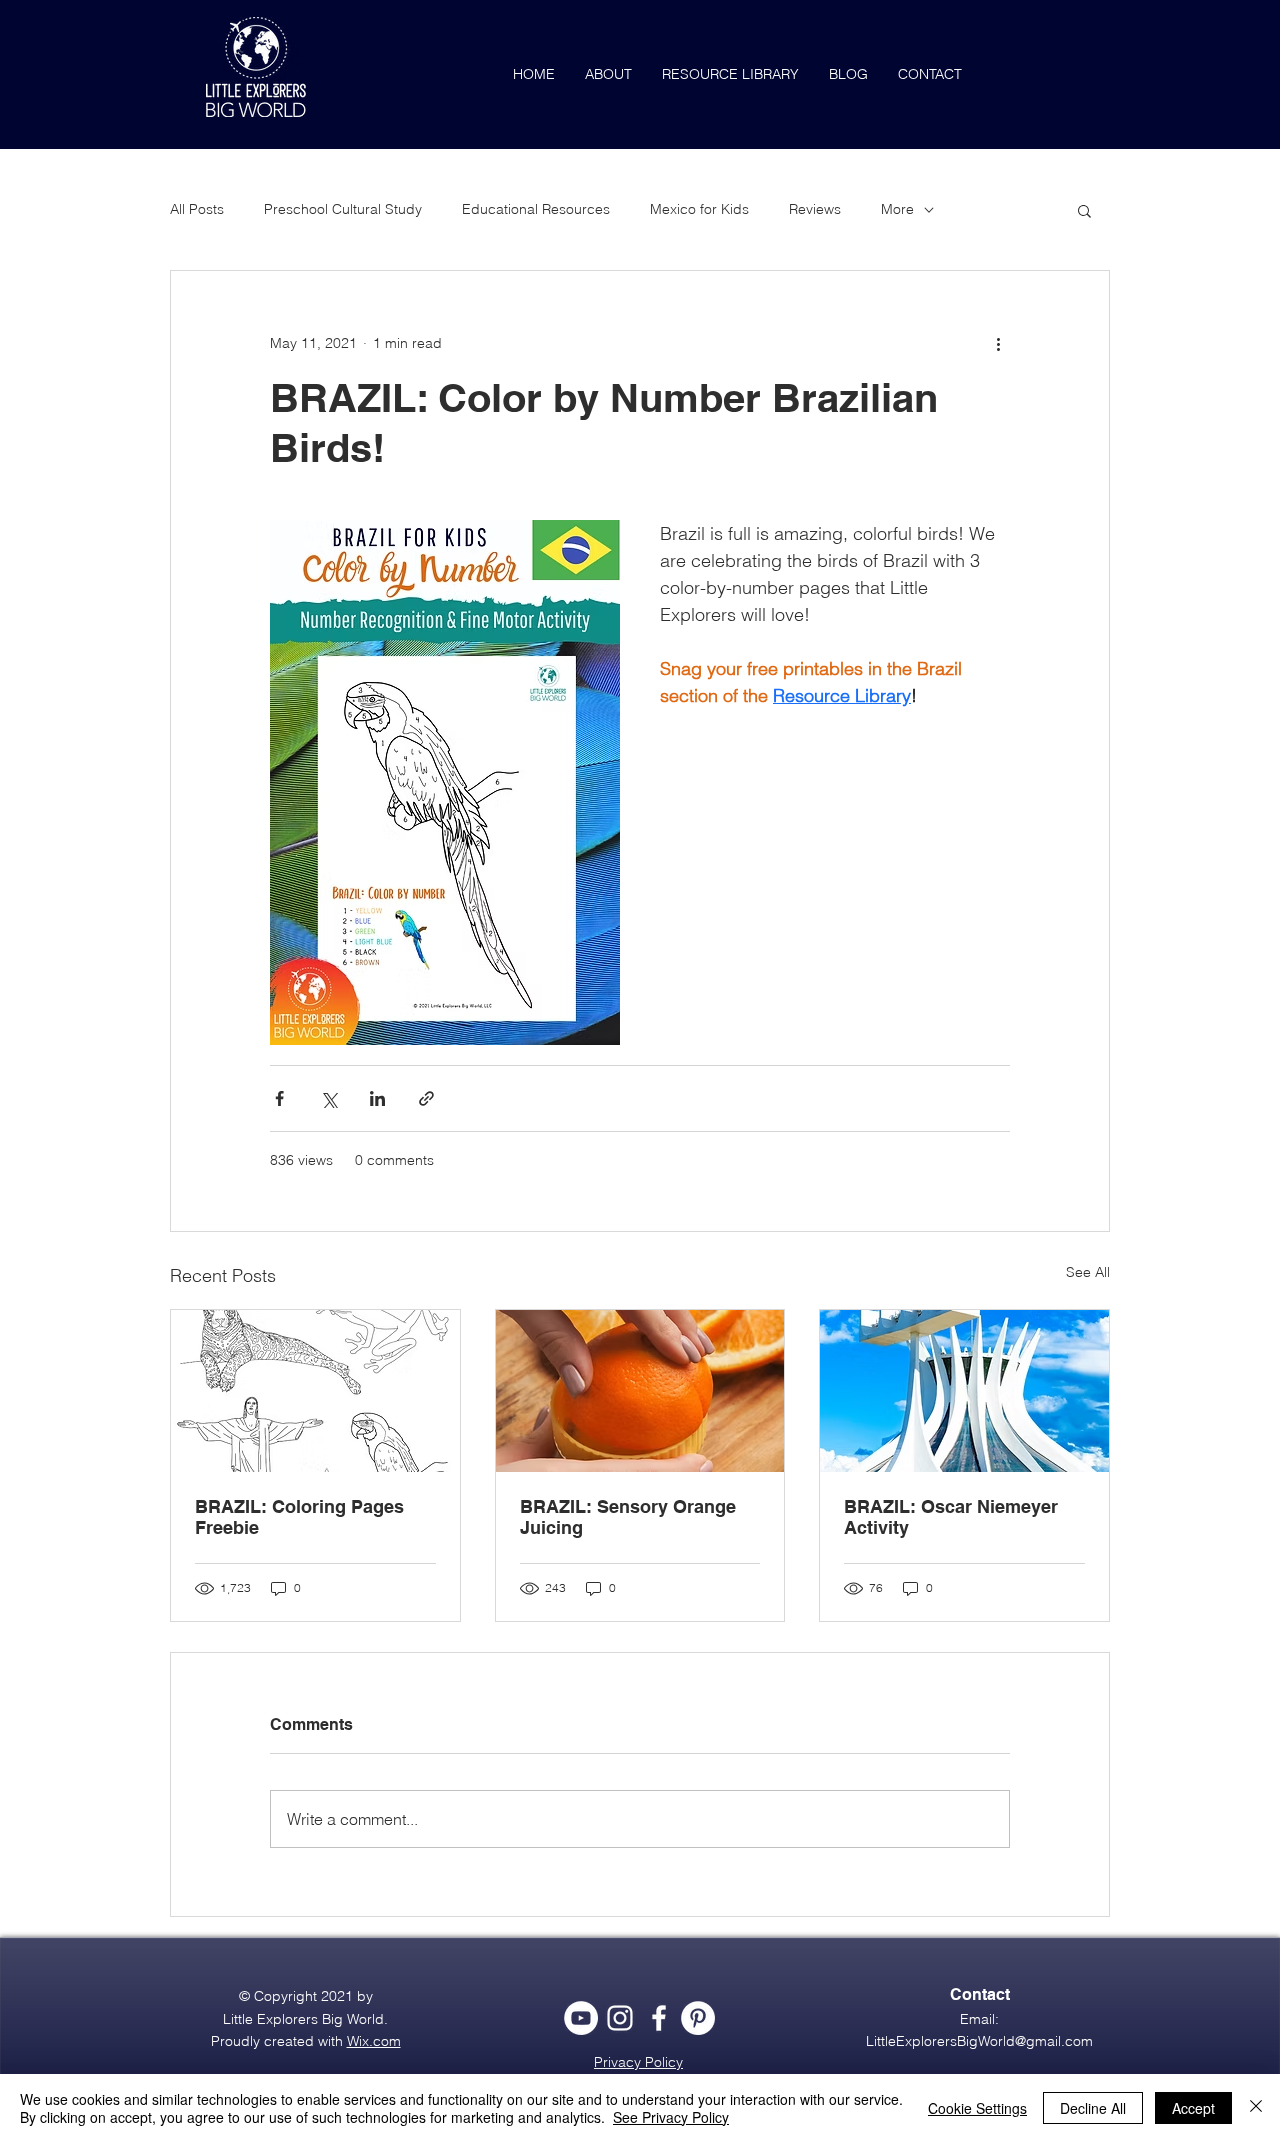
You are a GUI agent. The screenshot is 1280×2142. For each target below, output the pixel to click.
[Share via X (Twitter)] (328, 1098)
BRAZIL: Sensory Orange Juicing (628, 1517)
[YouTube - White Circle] (581, 2018)
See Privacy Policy (671, 2117)
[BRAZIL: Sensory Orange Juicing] (640, 1391)
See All (1088, 1272)
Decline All (1093, 2108)
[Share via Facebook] (279, 1098)
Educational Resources (536, 209)
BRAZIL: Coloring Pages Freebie (299, 1517)
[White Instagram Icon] (620, 2018)
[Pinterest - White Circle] (698, 2018)
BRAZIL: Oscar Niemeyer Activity (951, 1517)
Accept (1193, 2108)
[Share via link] (426, 1098)
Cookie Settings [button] (977, 2108)
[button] (1084, 210)
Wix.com (374, 2041)
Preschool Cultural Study (343, 209)
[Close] (1256, 2108)
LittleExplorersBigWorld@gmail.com (979, 2041)
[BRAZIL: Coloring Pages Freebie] (315, 1391)
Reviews (815, 209)
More (897, 209)
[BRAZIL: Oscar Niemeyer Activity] (964, 1391)
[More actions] (998, 343)
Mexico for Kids (699, 209)
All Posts (197, 209)
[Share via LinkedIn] (377, 1098)
